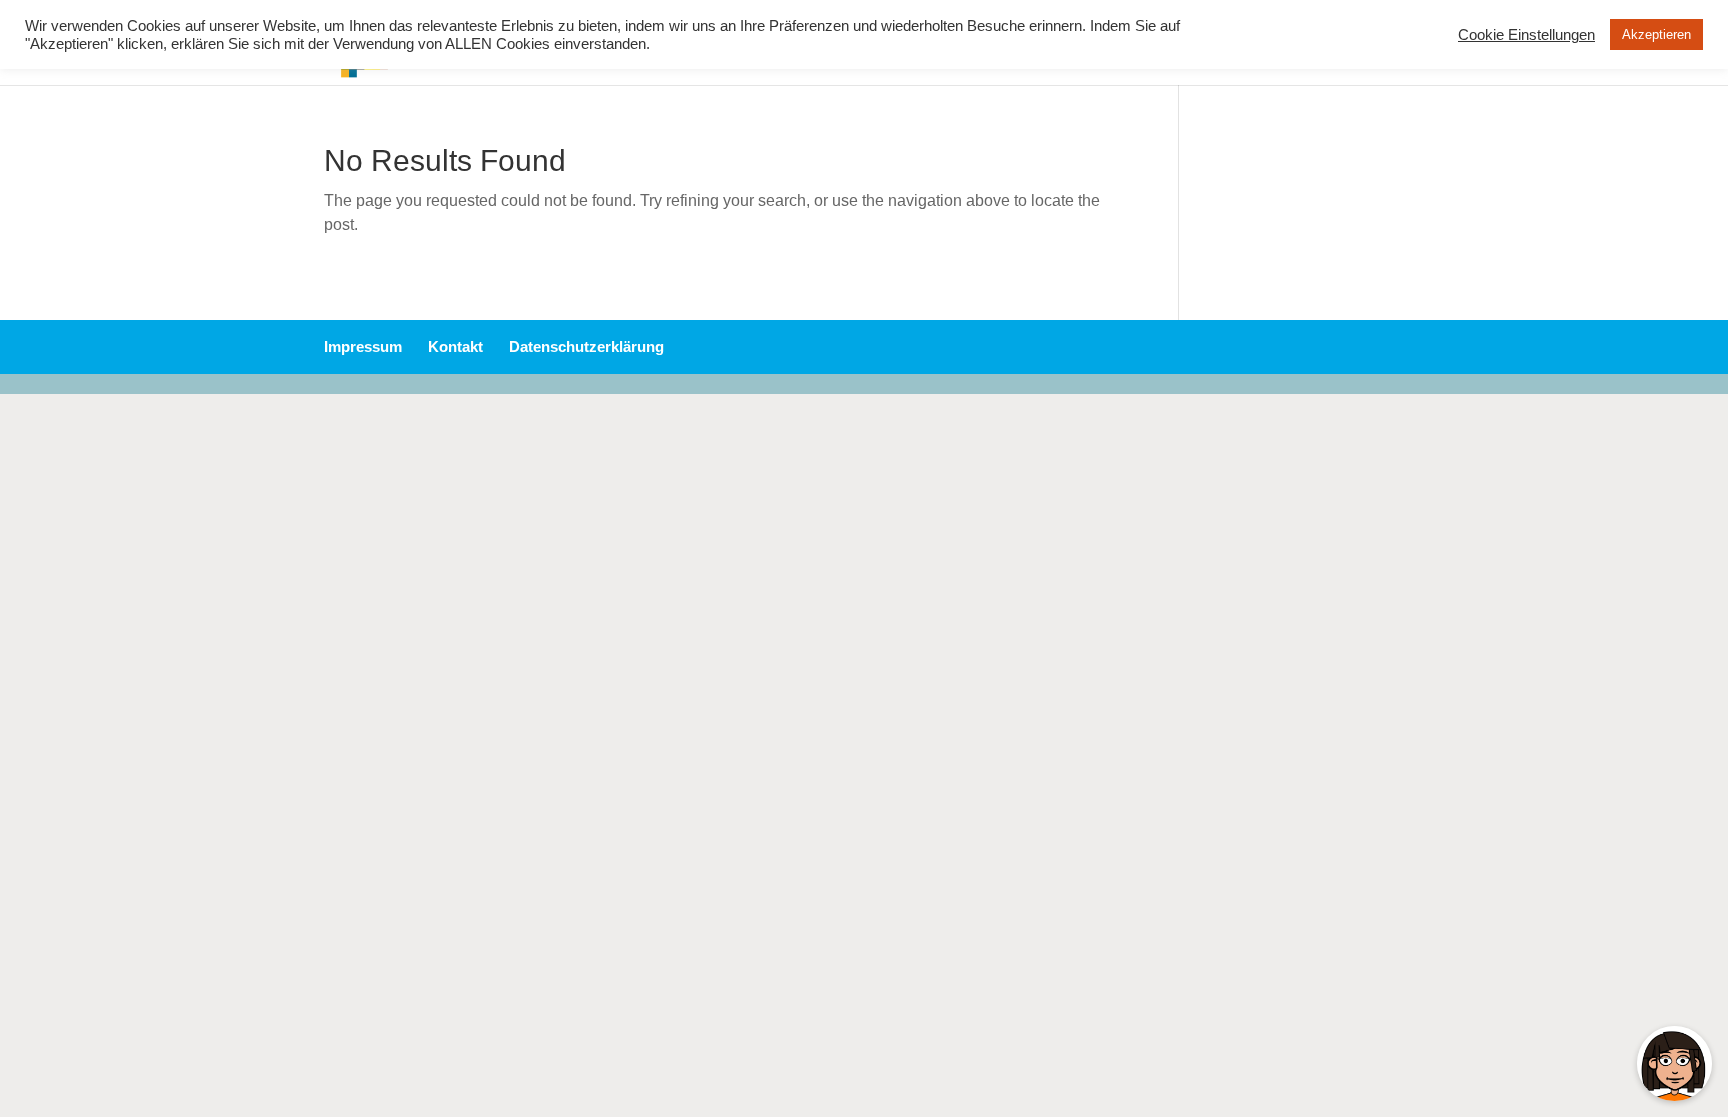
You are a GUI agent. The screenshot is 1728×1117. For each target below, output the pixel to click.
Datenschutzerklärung (586, 346)
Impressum (363, 346)
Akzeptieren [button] (1656, 34)
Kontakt (455, 346)
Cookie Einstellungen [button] (1526, 35)
